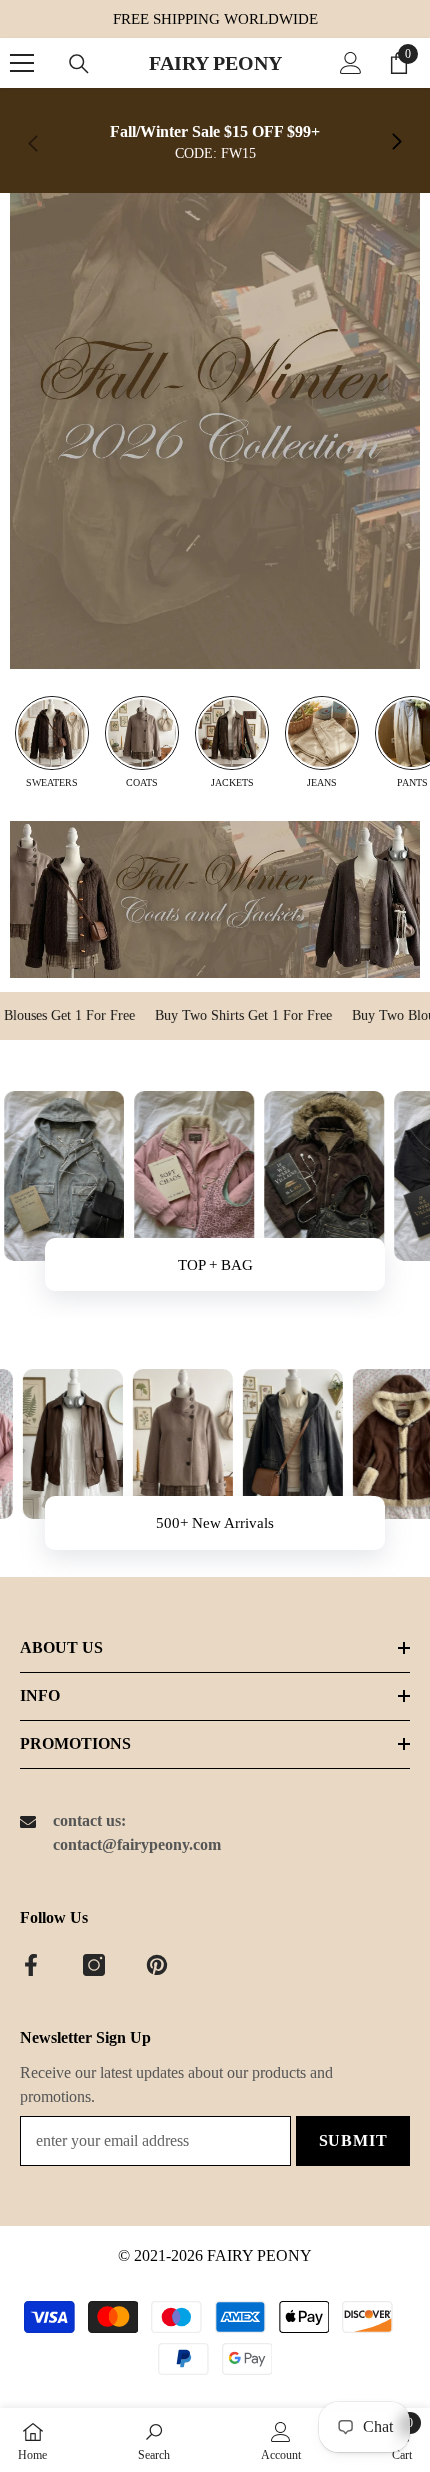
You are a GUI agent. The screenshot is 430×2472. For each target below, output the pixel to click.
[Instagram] (94, 1965)
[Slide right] (396, 143)
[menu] (22, 63)
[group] (52, 742)
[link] (215, 143)
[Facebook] (31, 1965)
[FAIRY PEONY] (215, 431)
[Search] (79, 64)
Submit (353, 2140)
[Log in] (351, 63)
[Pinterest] (157, 1965)
